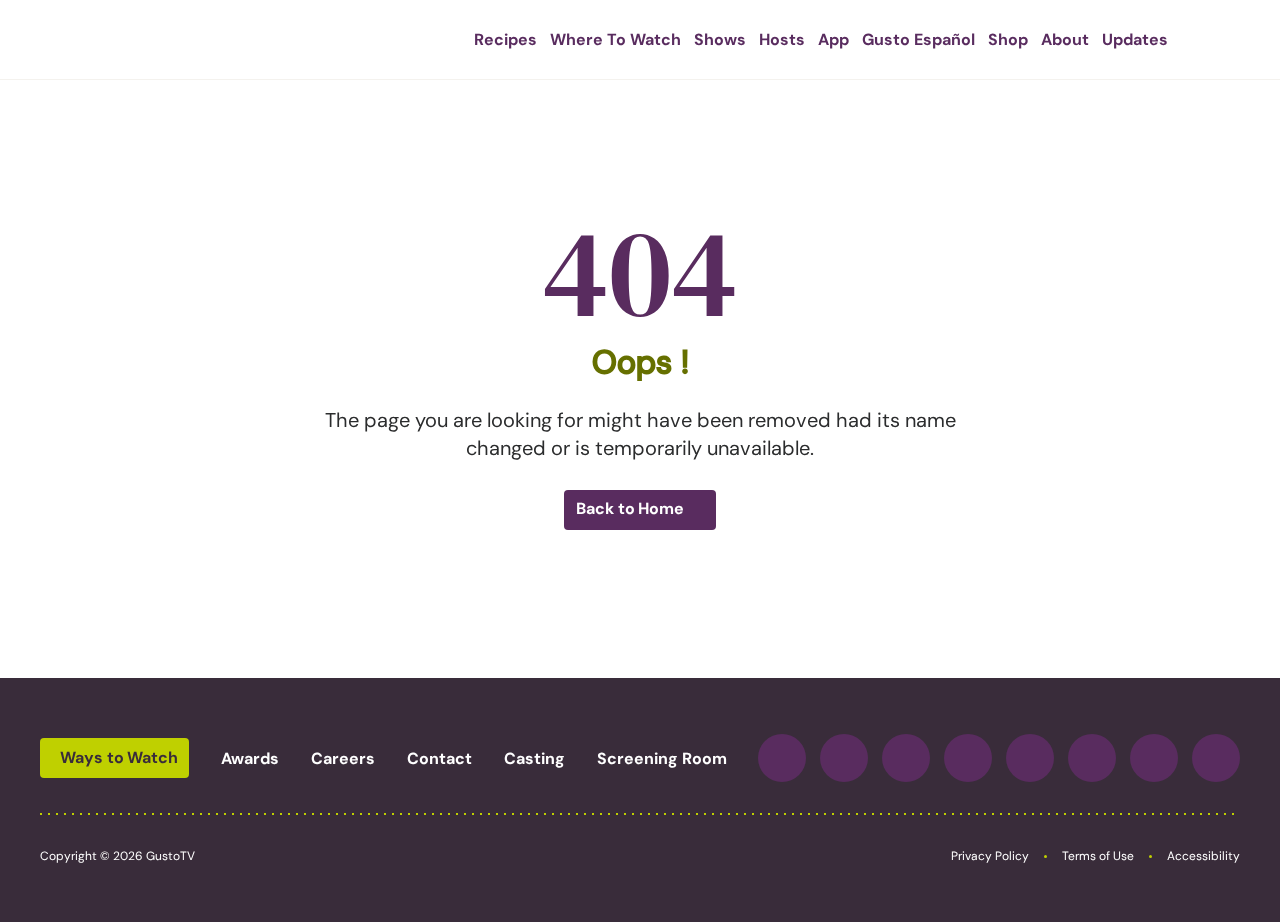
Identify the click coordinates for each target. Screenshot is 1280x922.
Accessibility (1203, 856)
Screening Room (662, 758)
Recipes (505, 39)
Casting (534, 758)
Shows (720, 39)
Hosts (782, 39)
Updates (1135, 39)
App (833, 39)
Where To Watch (615, 39)
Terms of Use (1098, 856)
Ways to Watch (119, 757)
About (1065, 39)
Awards (250, 758)
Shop (1008, 39)
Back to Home (630, 508)
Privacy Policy (990, 856)
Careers (343, 758)
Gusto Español (918, 39)
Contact (439, 758)
